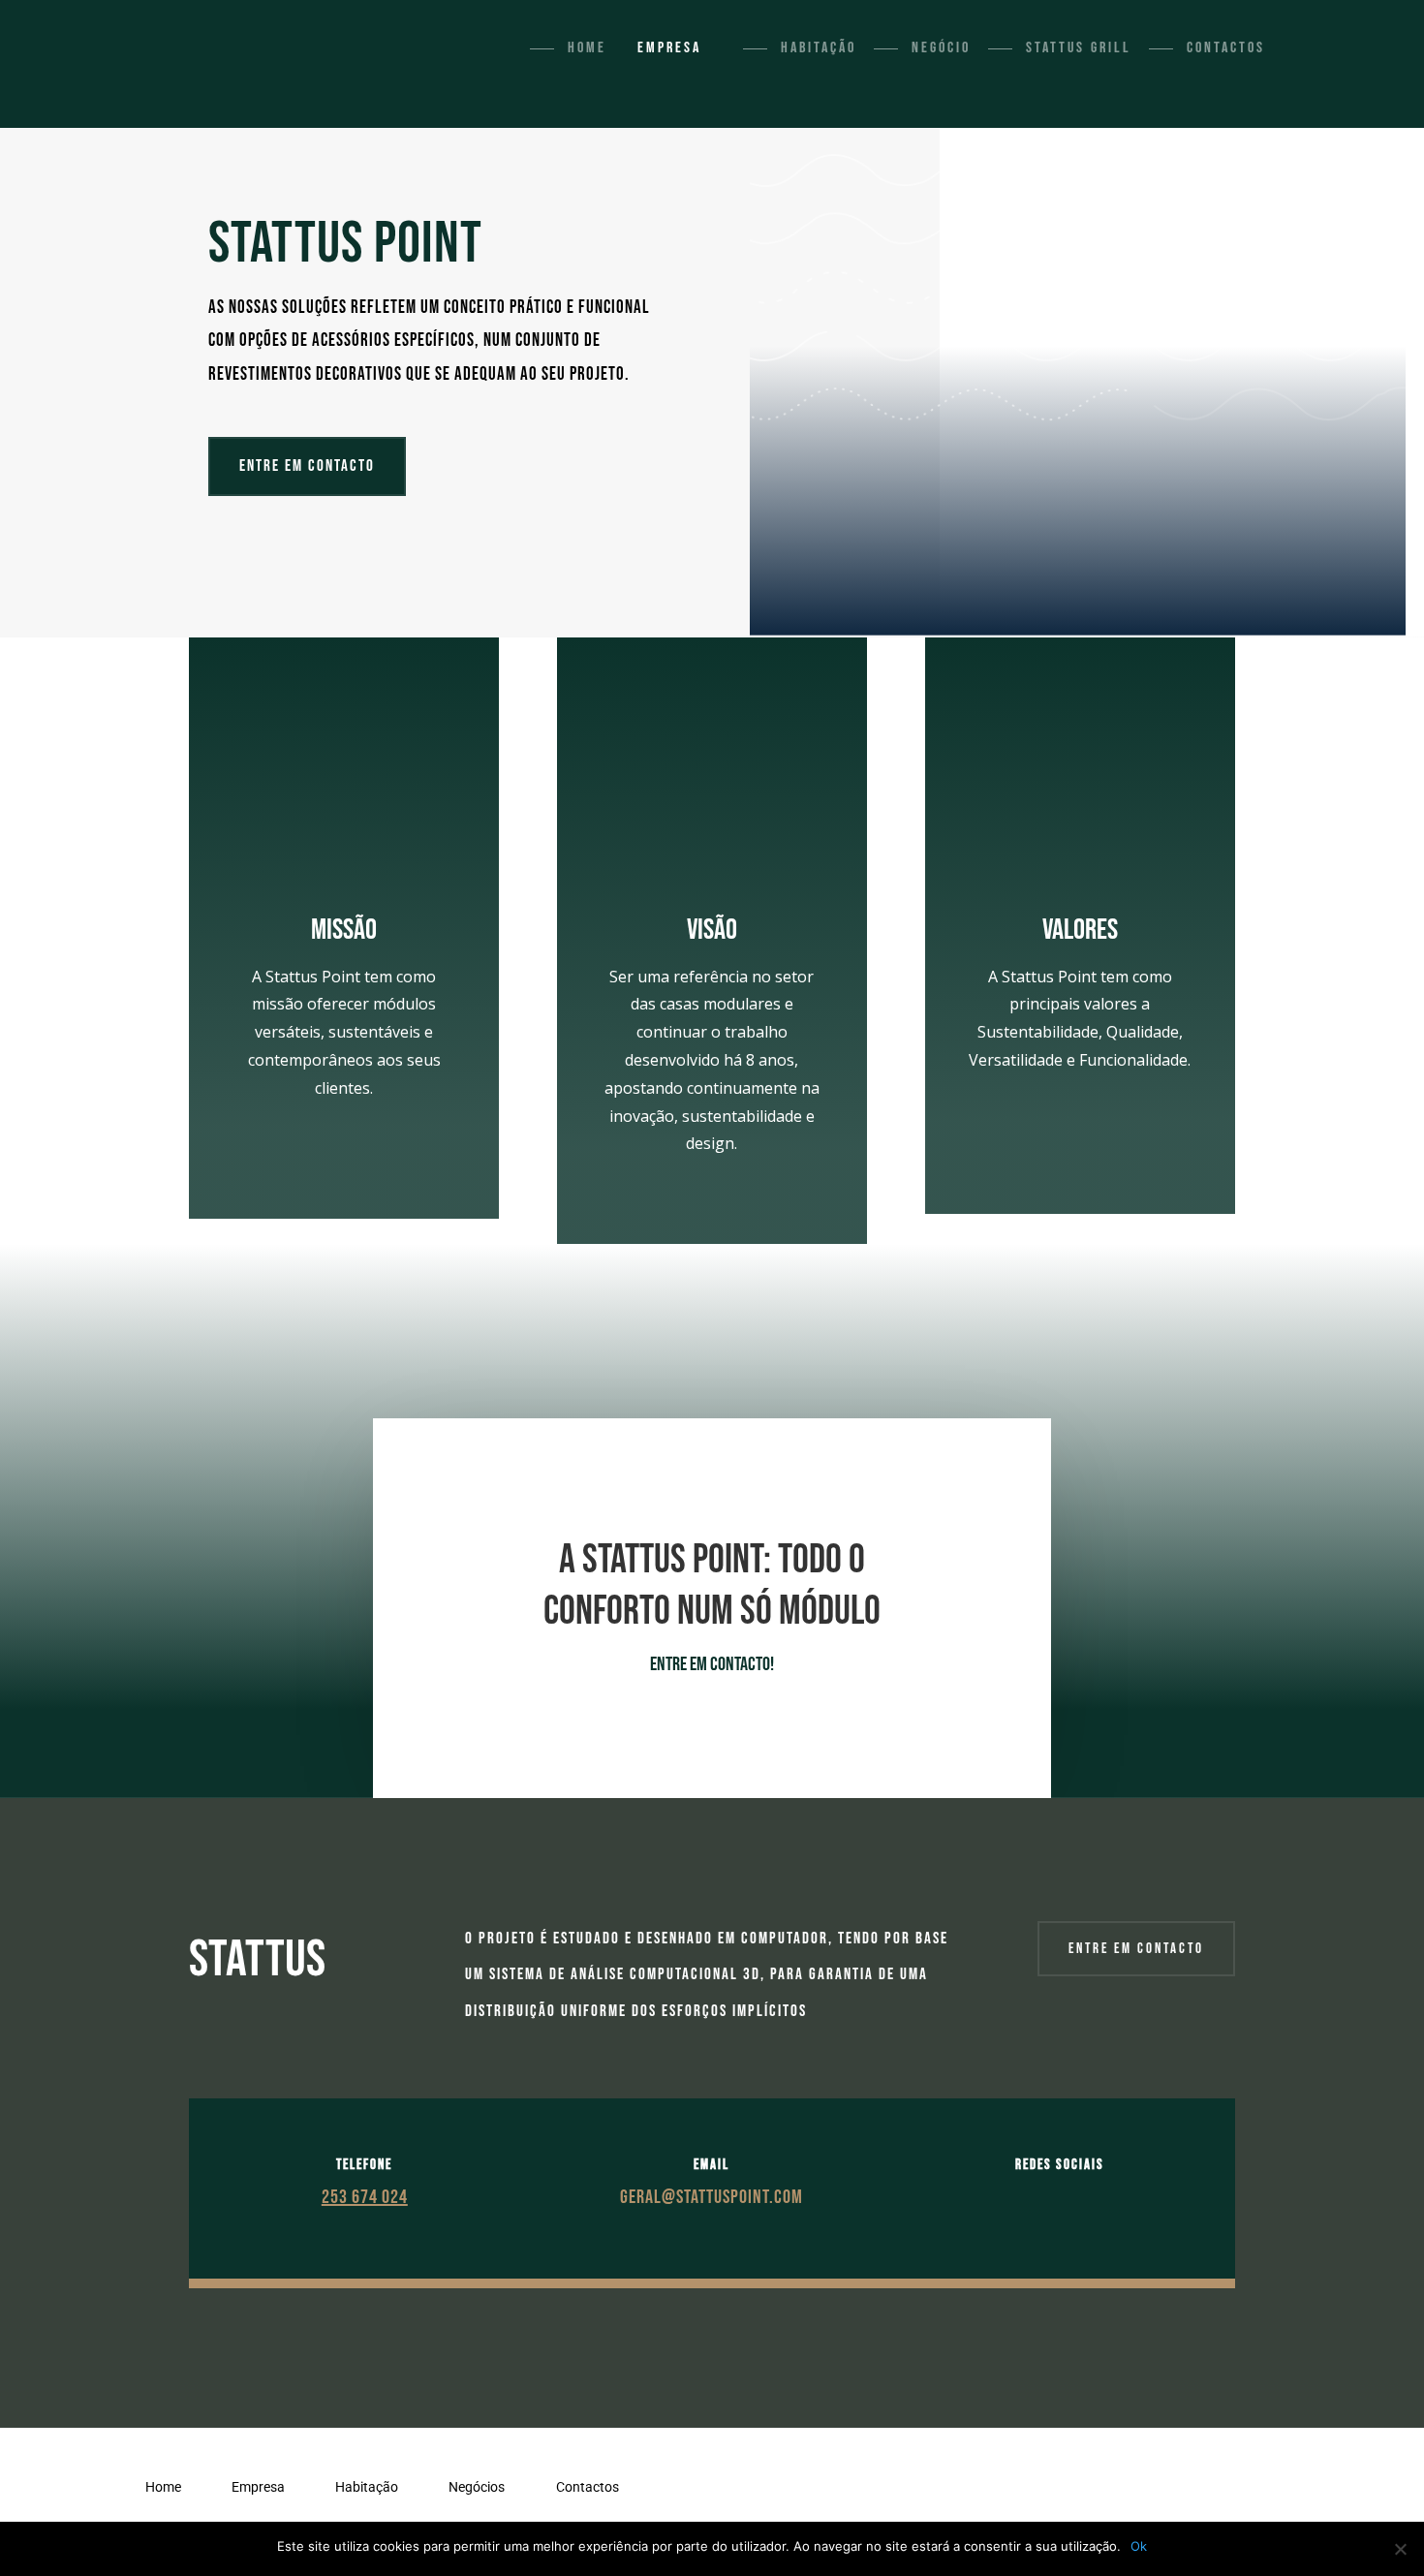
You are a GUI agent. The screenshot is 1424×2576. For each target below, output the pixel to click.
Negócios (477, 2487)
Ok (1139, 2546)
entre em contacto (1136, 1949)
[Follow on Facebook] (1040, 2197)
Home (587, 48)
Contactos (1226, 48)
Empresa (669, 48)
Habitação (819, 48)
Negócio (941, 48)
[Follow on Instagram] (1079, 2197)
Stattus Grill (1079, 48)
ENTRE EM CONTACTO (307, 466)
